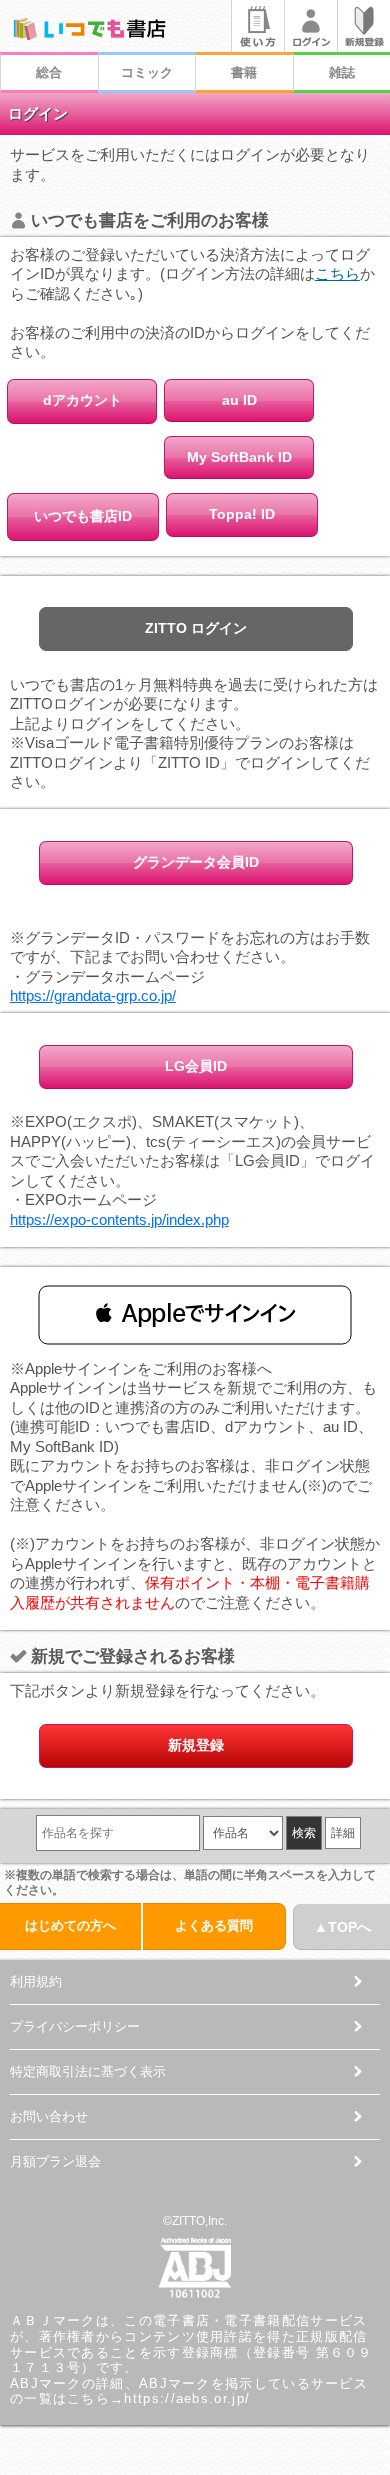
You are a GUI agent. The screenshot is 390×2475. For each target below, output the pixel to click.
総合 (49, 72)
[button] (195, 1314)
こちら (337, 273)
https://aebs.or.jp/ (187, 2398)
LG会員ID (196, 1066)
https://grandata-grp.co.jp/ (93, 995)
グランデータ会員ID (196, 862)
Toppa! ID (242, 514)
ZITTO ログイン (196, 628)
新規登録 (196, 1745)
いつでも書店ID (83, 516)
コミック (147, 72)
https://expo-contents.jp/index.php (119, 1219)
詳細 (343, 1833)
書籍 (244, 72)
